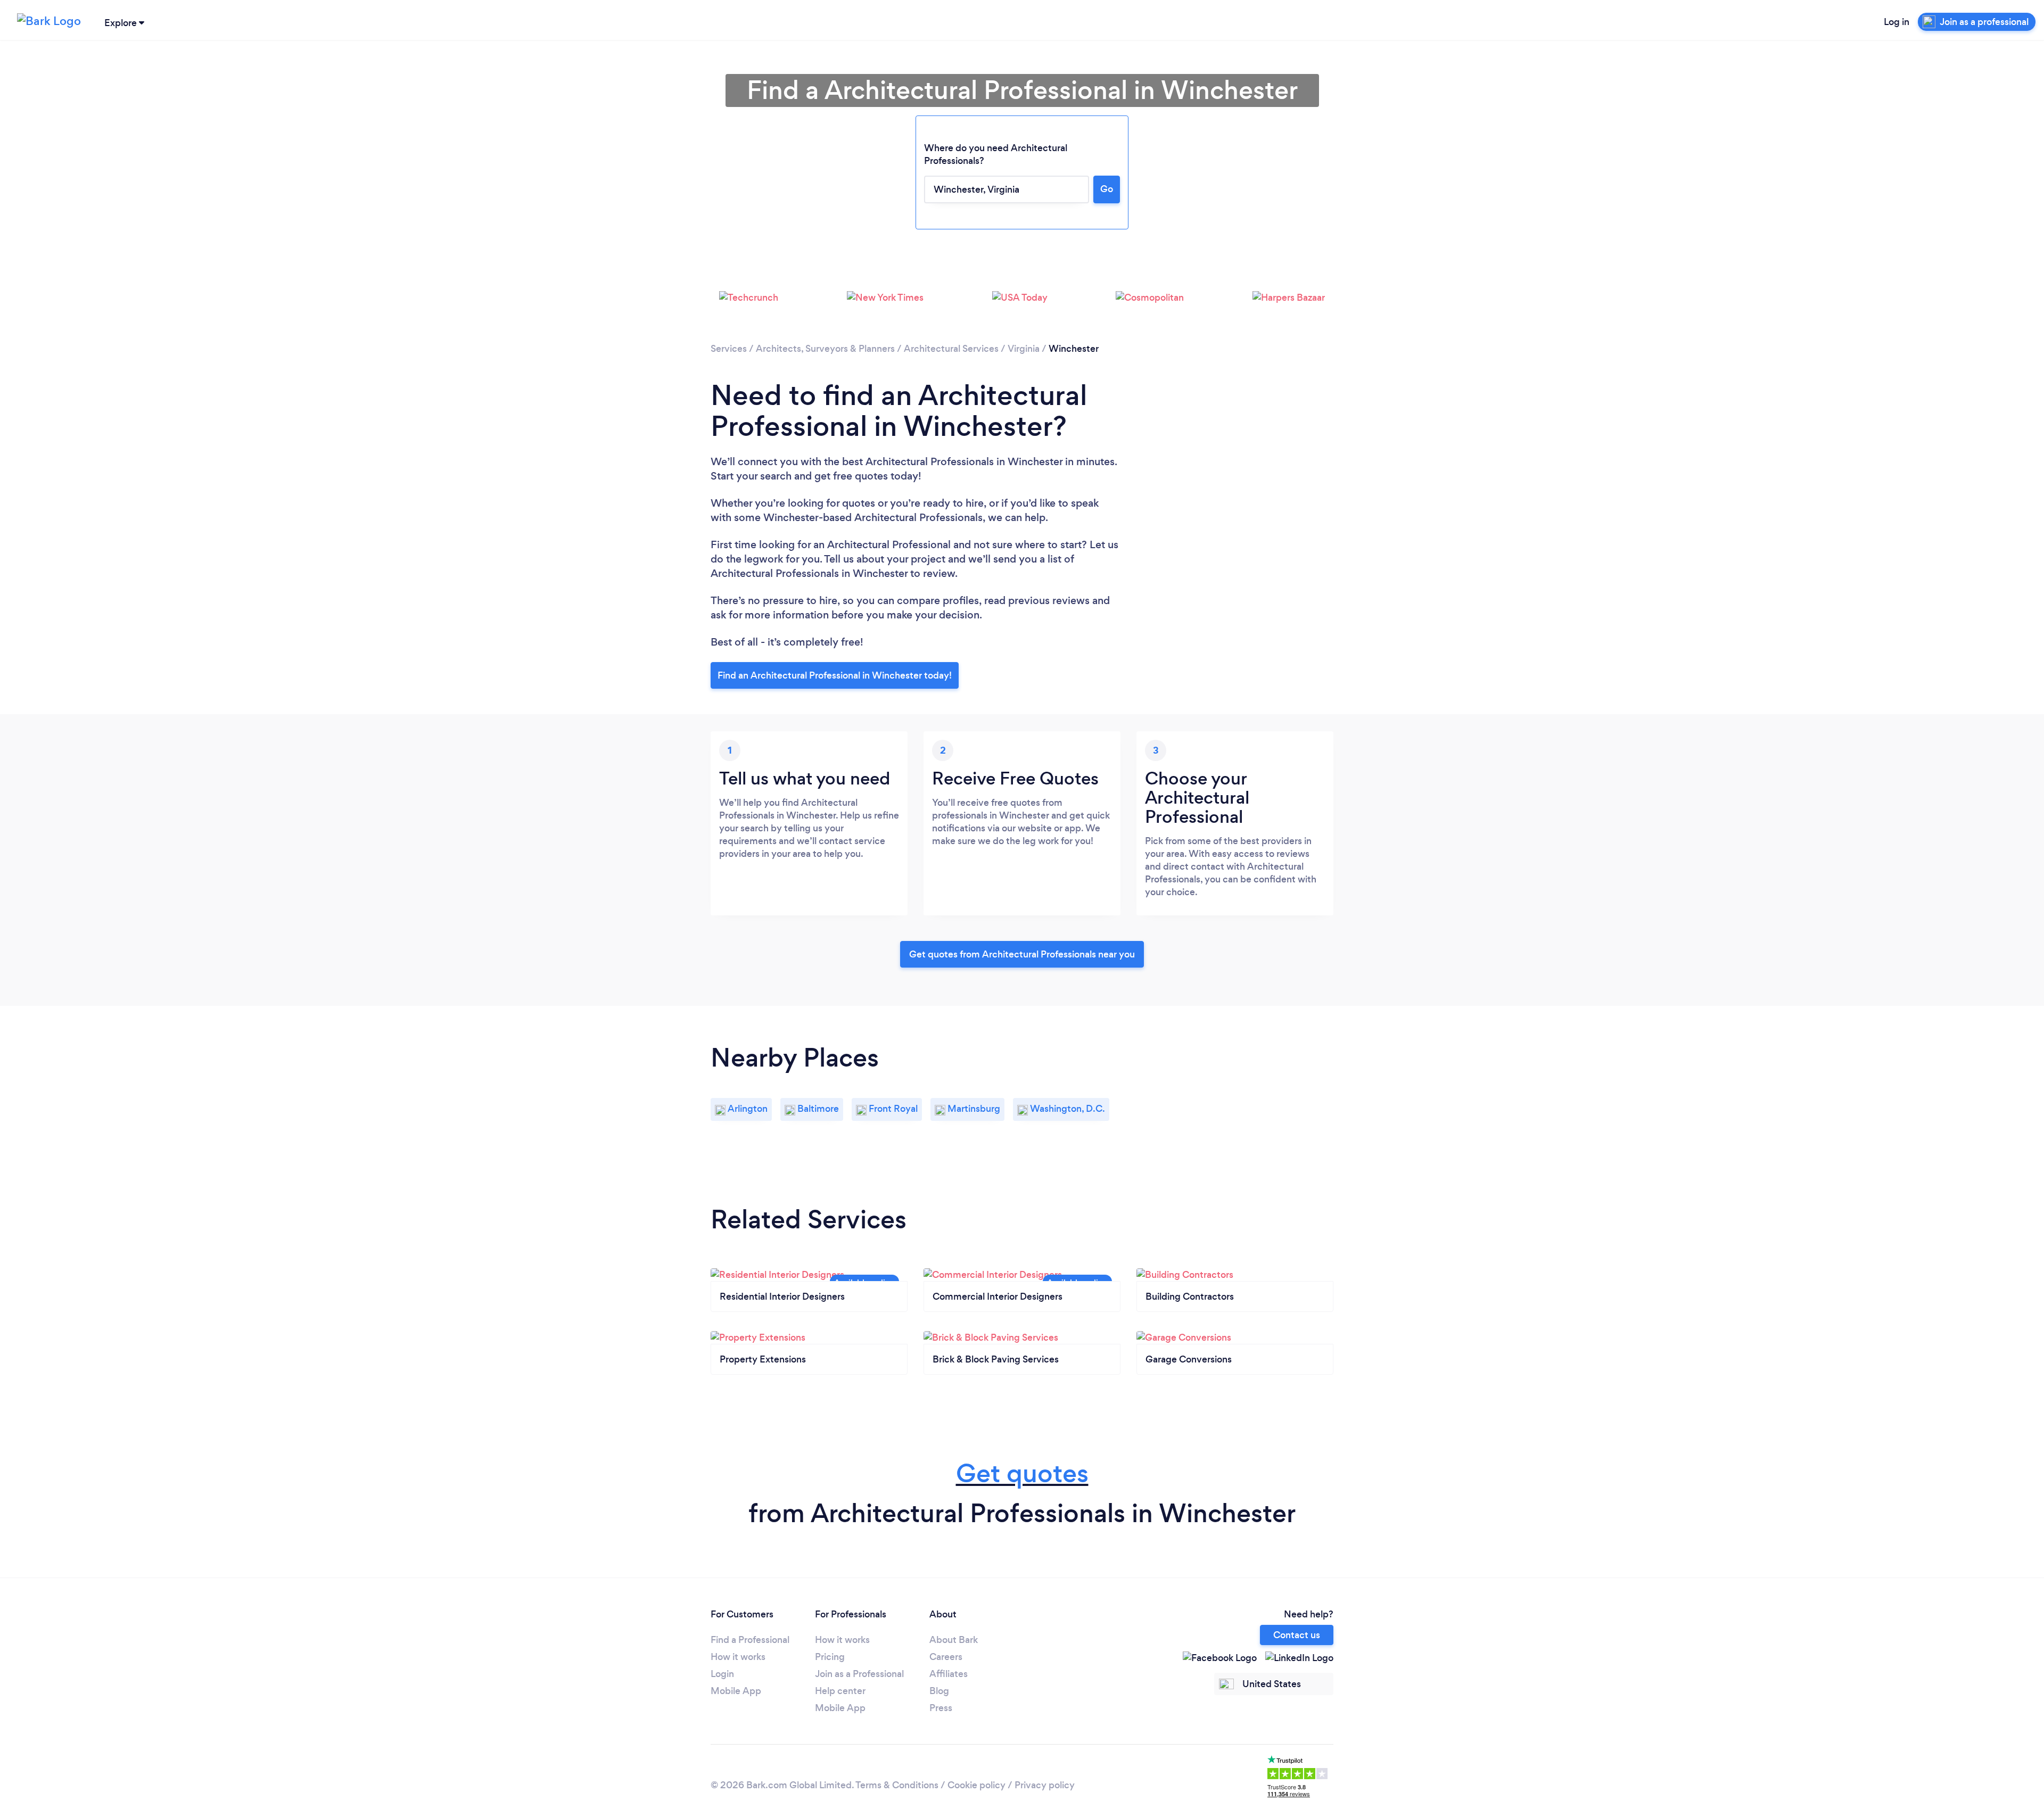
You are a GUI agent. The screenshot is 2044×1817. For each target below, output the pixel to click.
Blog (939, 1691)
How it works (738, 1657)
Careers (946, 1657)
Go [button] (1107, 189)
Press (941, 1708)
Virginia (1024, 349)
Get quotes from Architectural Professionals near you (1022, 954)
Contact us (1297, 1635)
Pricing (830, 1657)
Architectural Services (951, 349)
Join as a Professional (859, 1674)
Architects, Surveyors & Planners (825, 349)
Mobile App (736, 1691)
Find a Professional (750, 1640)
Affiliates (949, 1674)
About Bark (954, 1640)
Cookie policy (976, 1785)
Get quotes (1022, 1473)
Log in (1897, 22)
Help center (840, 1691)
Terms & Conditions (897, 1785)
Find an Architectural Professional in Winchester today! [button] (835, 675)
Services (729, 349)
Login (722, 1674)
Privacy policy (1045, 1785)
